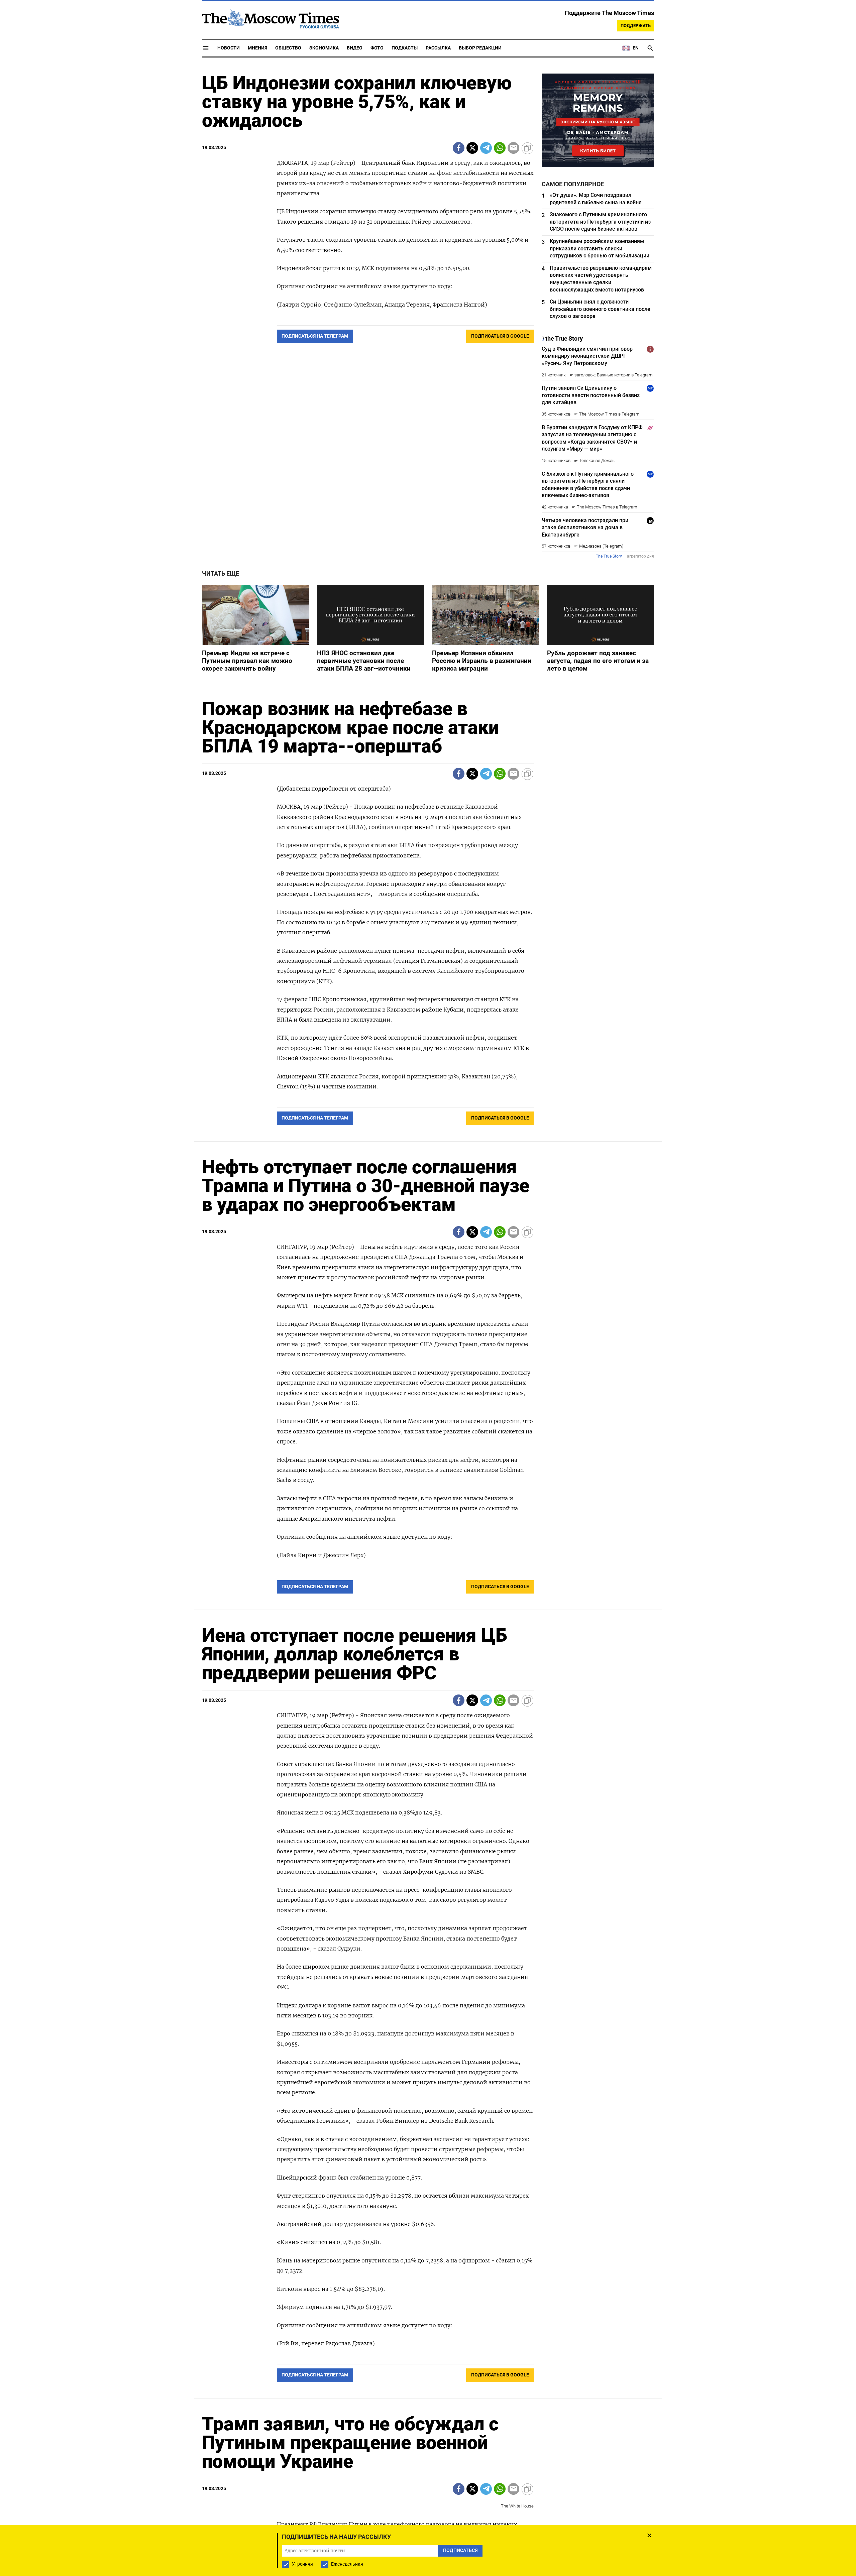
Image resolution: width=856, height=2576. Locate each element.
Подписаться (428, 1327)
